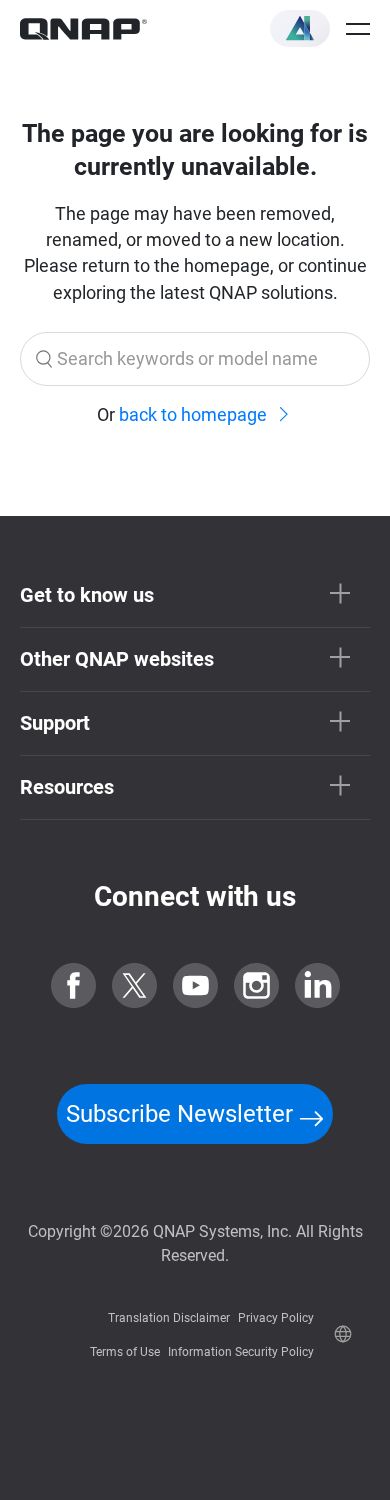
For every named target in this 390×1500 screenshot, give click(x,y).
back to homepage (193, 415)
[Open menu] (358, 29)
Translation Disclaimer (169, 1318)
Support (55, 723)
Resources (67, 787)
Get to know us (87, 595)
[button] (300, 28)
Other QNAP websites (117, 659)
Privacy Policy (276, 1318)
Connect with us (195, 896)
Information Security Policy (241, 1352)
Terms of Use (125, 1352)
